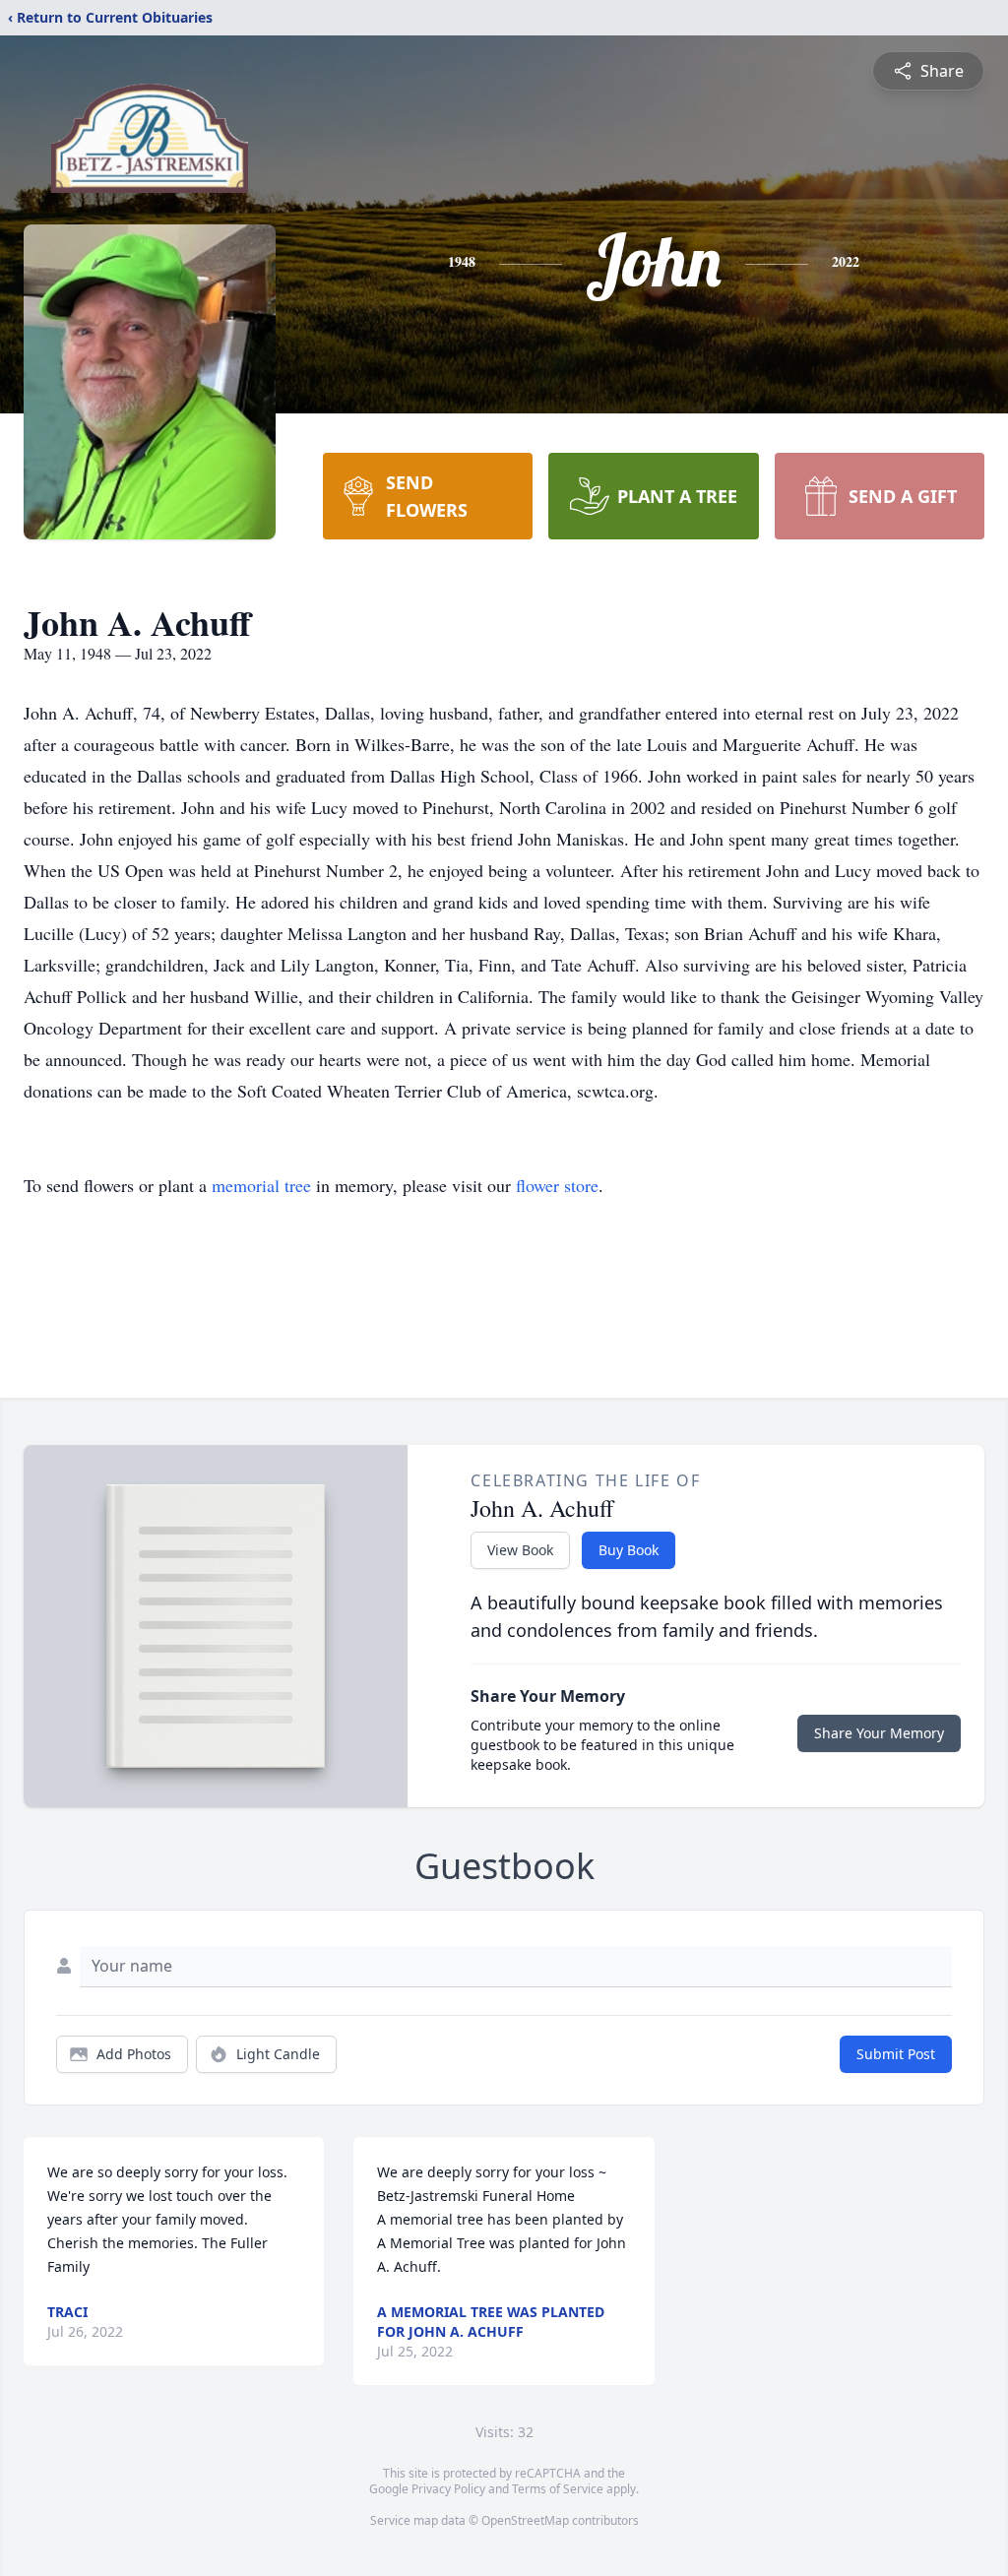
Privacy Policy (448, 2489)
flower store (557, 1185)
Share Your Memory (879, 1733)
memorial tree (261, 1185)
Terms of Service (558, 2489)
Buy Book (629, 1550)
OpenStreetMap (525, 2520)
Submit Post (896, 2054)
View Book (520, 1550)
